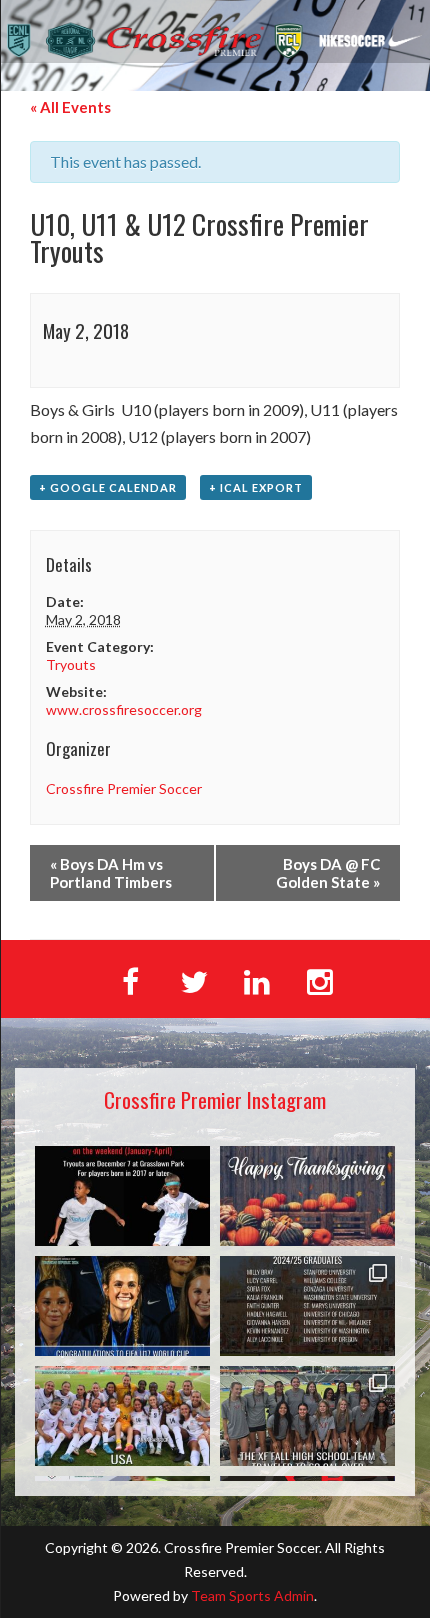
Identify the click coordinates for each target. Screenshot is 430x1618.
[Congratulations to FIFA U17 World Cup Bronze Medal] (122, 1306)
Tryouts (71, 664)
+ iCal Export (256, 487)
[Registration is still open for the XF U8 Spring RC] (122, 1196)
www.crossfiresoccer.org (124, 709)
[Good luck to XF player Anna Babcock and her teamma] (122, 1416)
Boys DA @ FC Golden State (328, 873)
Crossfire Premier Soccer (124, 788)
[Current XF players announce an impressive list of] (307, 1306)
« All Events (70, 107)
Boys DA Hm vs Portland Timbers (111, 873)
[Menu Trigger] (387, 107)
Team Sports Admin (252, 1595)
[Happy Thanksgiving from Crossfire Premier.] (307, 1196)
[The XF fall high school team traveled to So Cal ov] (307, 1416)
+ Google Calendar (108, 487)
